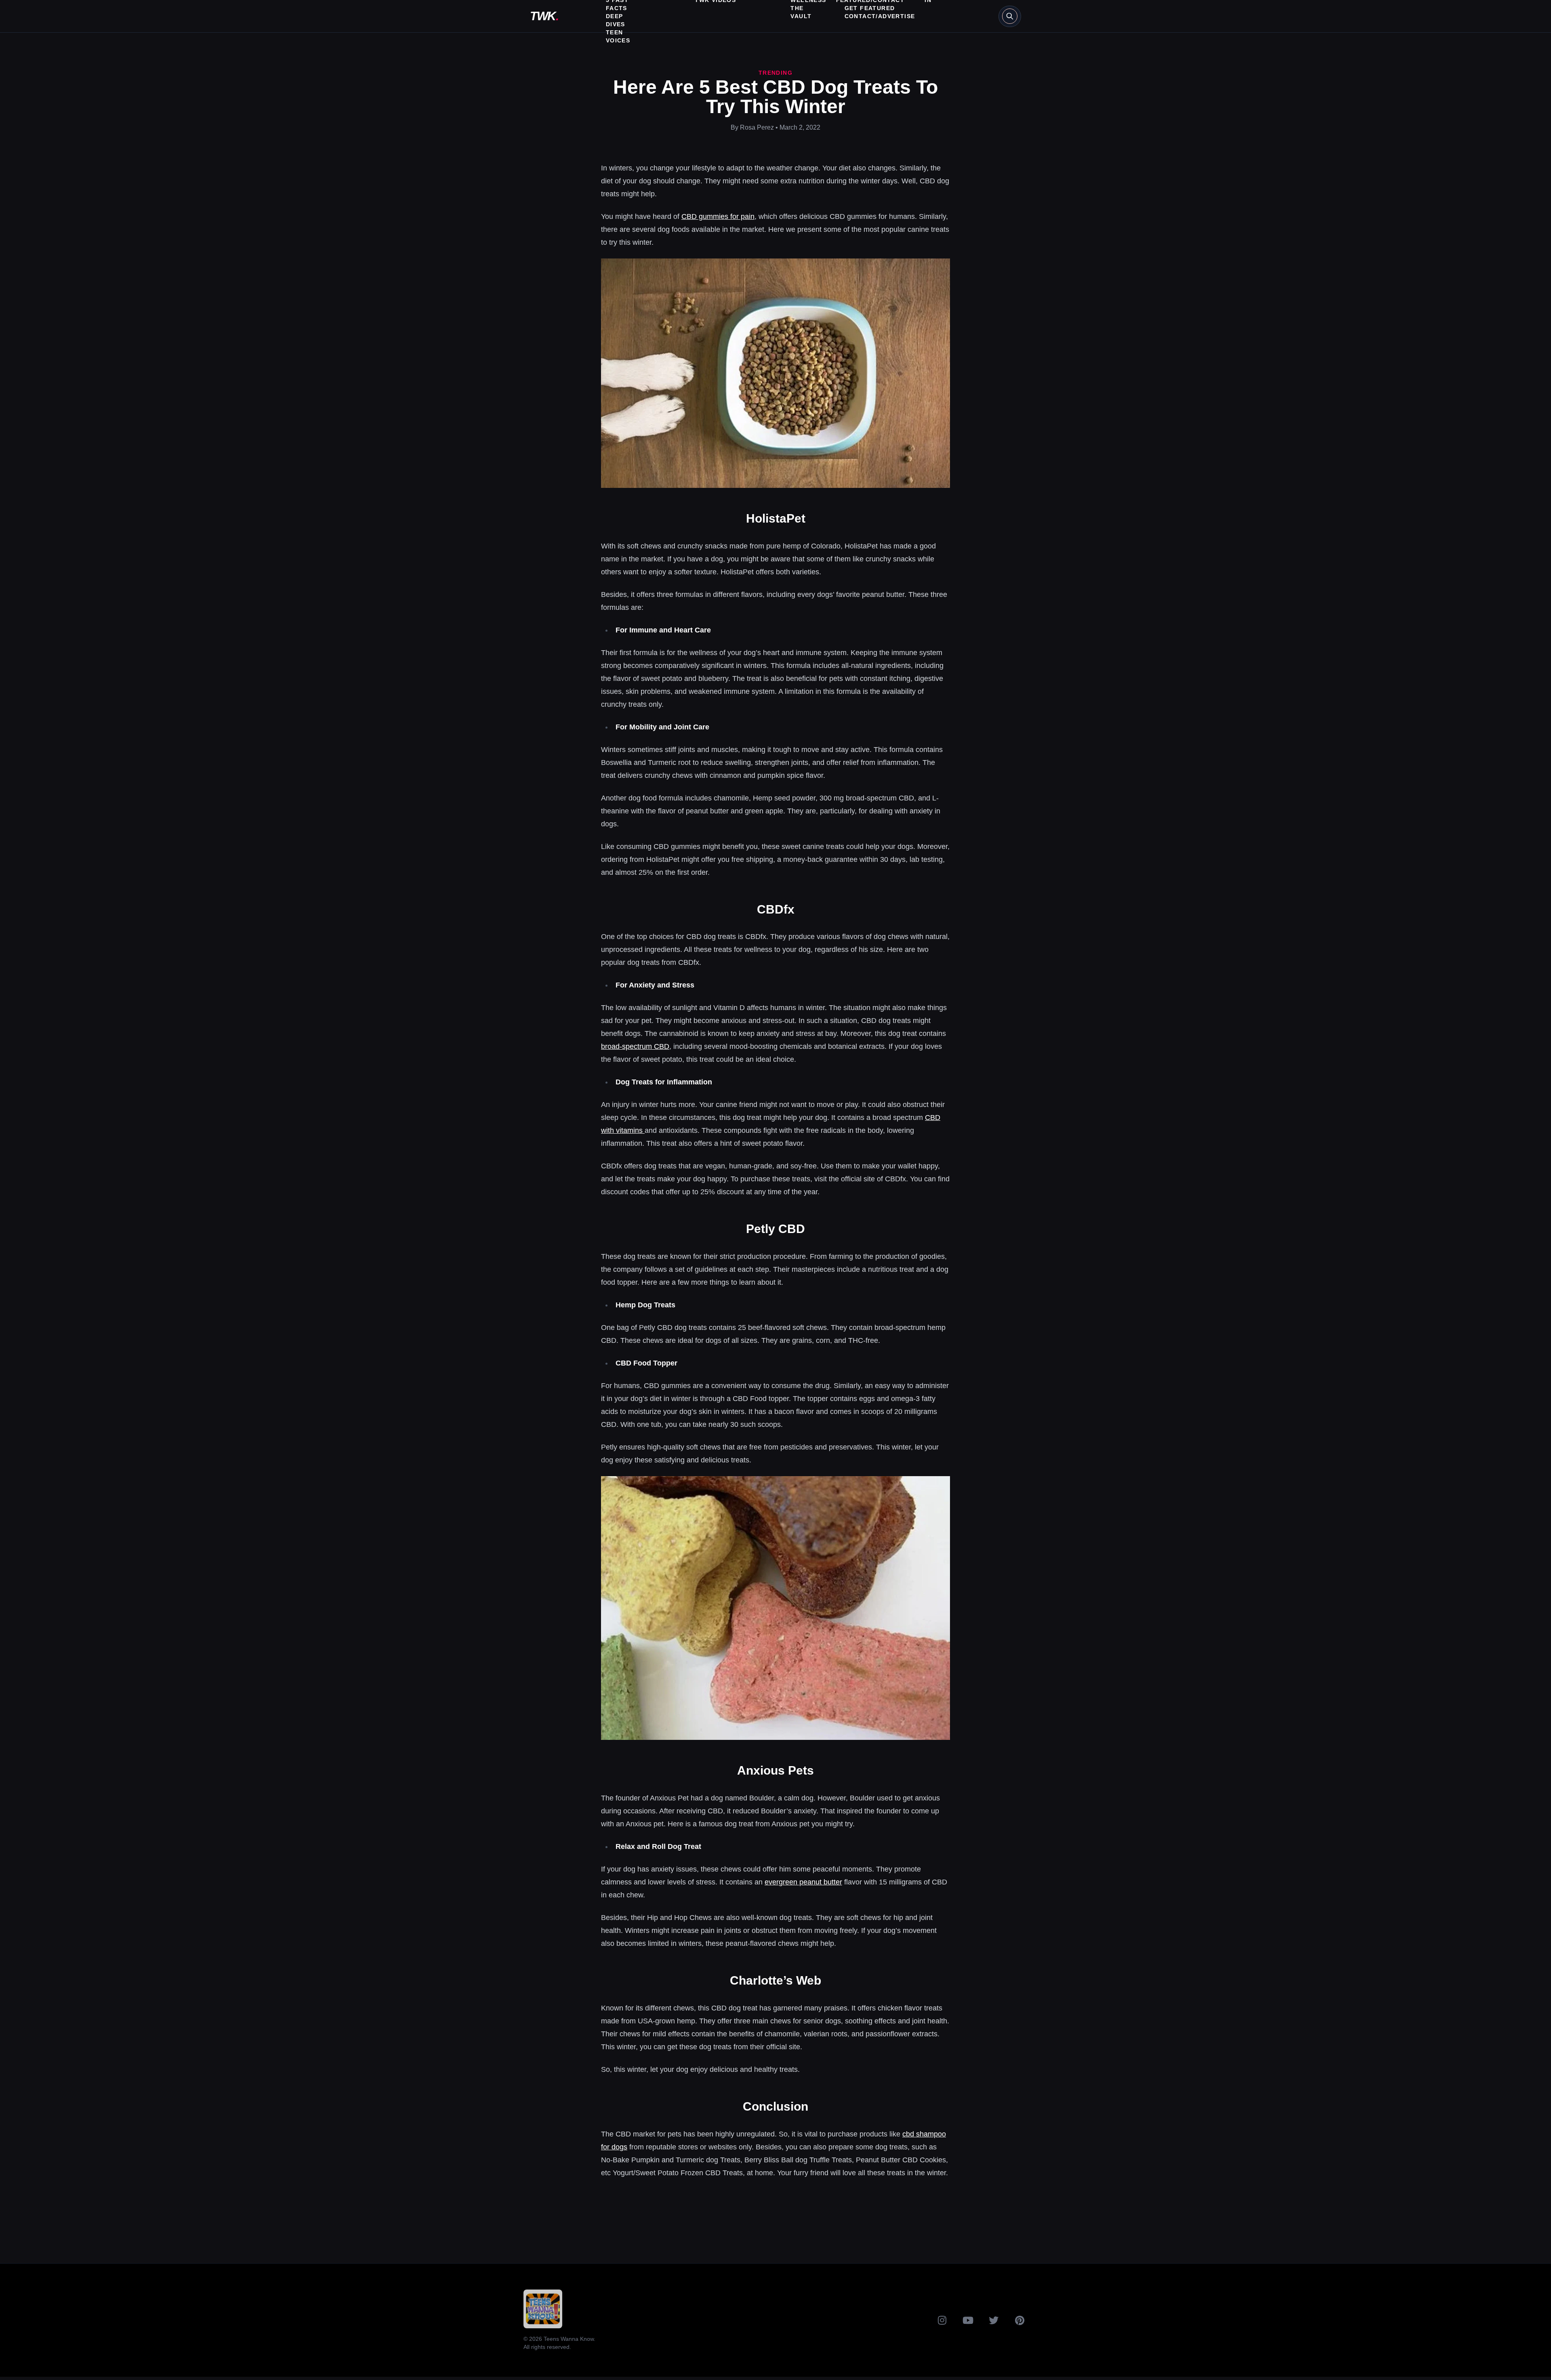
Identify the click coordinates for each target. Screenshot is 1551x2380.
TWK (544, 16)
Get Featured (870, 8)
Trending (775, 73)
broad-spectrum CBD (635, 1046)
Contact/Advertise (880, 16)
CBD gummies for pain (718, 216)
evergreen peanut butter (803, 1882)
